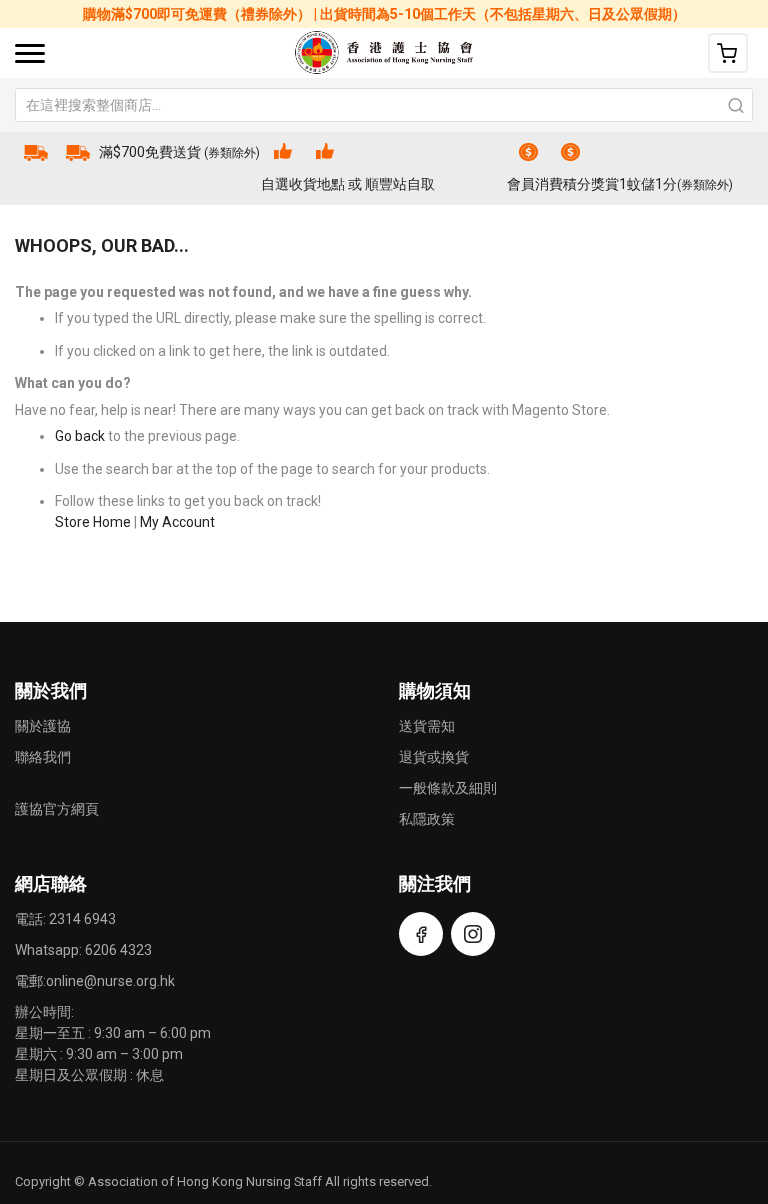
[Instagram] (473, 934)
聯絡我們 (43, 757)
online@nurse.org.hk (110, 981)
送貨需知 (427, 726)
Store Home (93, 522)
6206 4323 (118, 950)
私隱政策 (427, 819)
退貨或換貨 (434, 757)
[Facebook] (421, 934)
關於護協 (43, 726)
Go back (80, 436)
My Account (177, 522)
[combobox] (384, 105)
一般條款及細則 (448, 788)
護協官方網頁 (57, 809)
